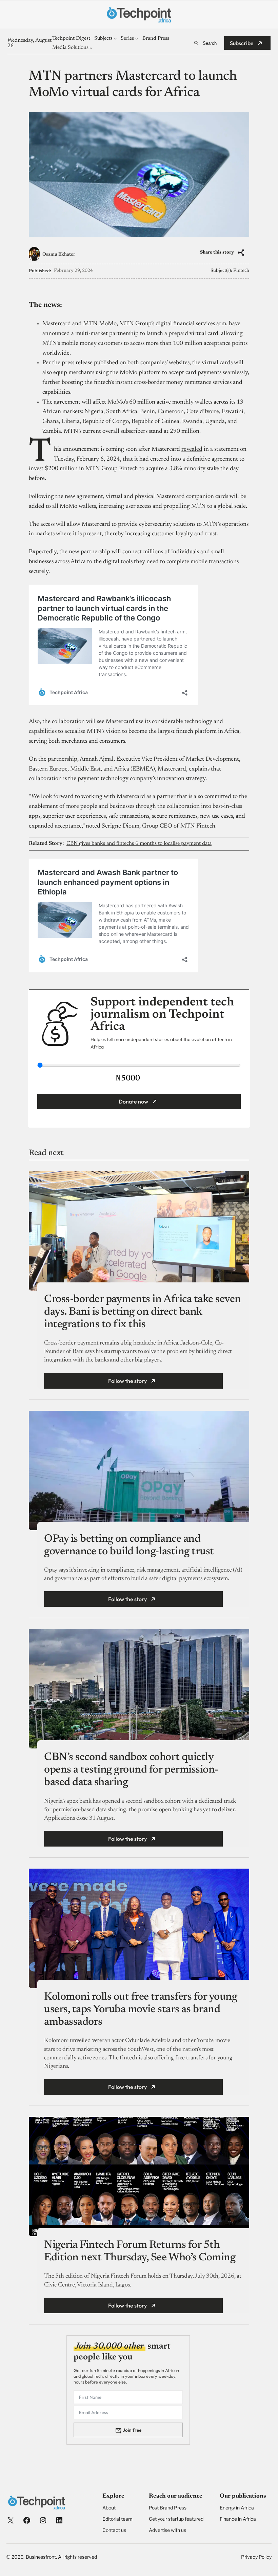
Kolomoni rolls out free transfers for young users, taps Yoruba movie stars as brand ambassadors (141, 2009)
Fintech (241, 271)
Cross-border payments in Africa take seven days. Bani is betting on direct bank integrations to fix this (143, 1312)
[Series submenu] (137, 39)
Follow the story (127, 1381)
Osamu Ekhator (59, 255)
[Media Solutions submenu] (91, 48)
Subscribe (242, 43)
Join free (132, 2430)
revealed (192, 449)
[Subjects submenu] (115, 39)
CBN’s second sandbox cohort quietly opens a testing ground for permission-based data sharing (131, 1770)
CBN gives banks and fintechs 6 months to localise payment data (139, 844)
